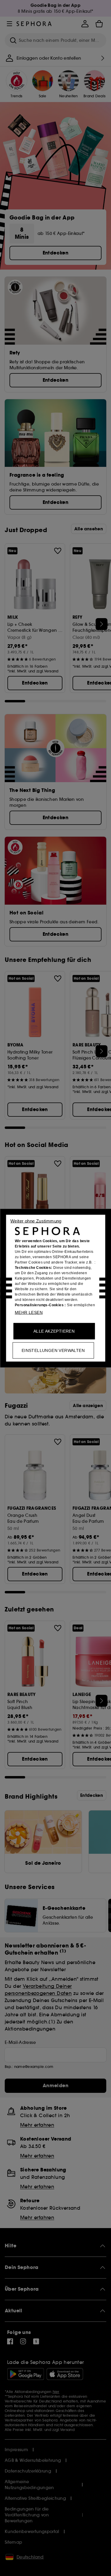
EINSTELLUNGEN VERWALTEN (53, 1350)
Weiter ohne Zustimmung (36, 1221)
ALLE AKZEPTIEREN (54, 1331)
